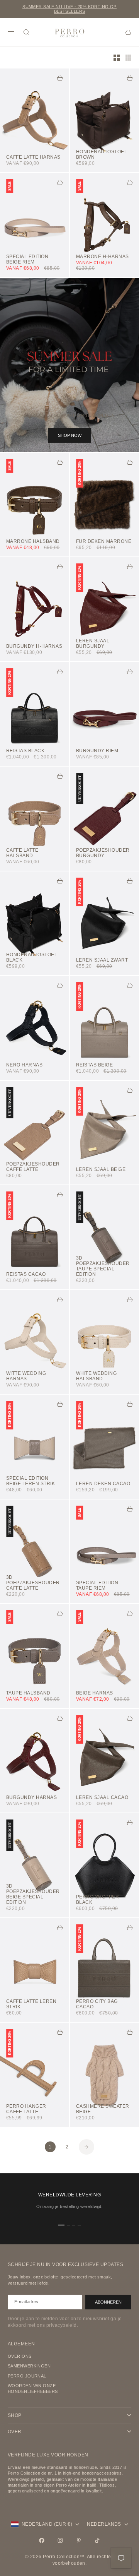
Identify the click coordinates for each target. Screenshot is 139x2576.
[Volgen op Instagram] (60, 2540)
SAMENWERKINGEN (29, 2366)
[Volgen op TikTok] (97, 2540)
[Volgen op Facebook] (42, 2540)
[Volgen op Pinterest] (79, 2540)
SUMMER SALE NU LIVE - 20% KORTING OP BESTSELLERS (69, 9)
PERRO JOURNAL (27, 2376)
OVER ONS (20, 2356)
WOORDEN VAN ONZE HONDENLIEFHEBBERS (33, 2389)
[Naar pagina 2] (86, 2147)
